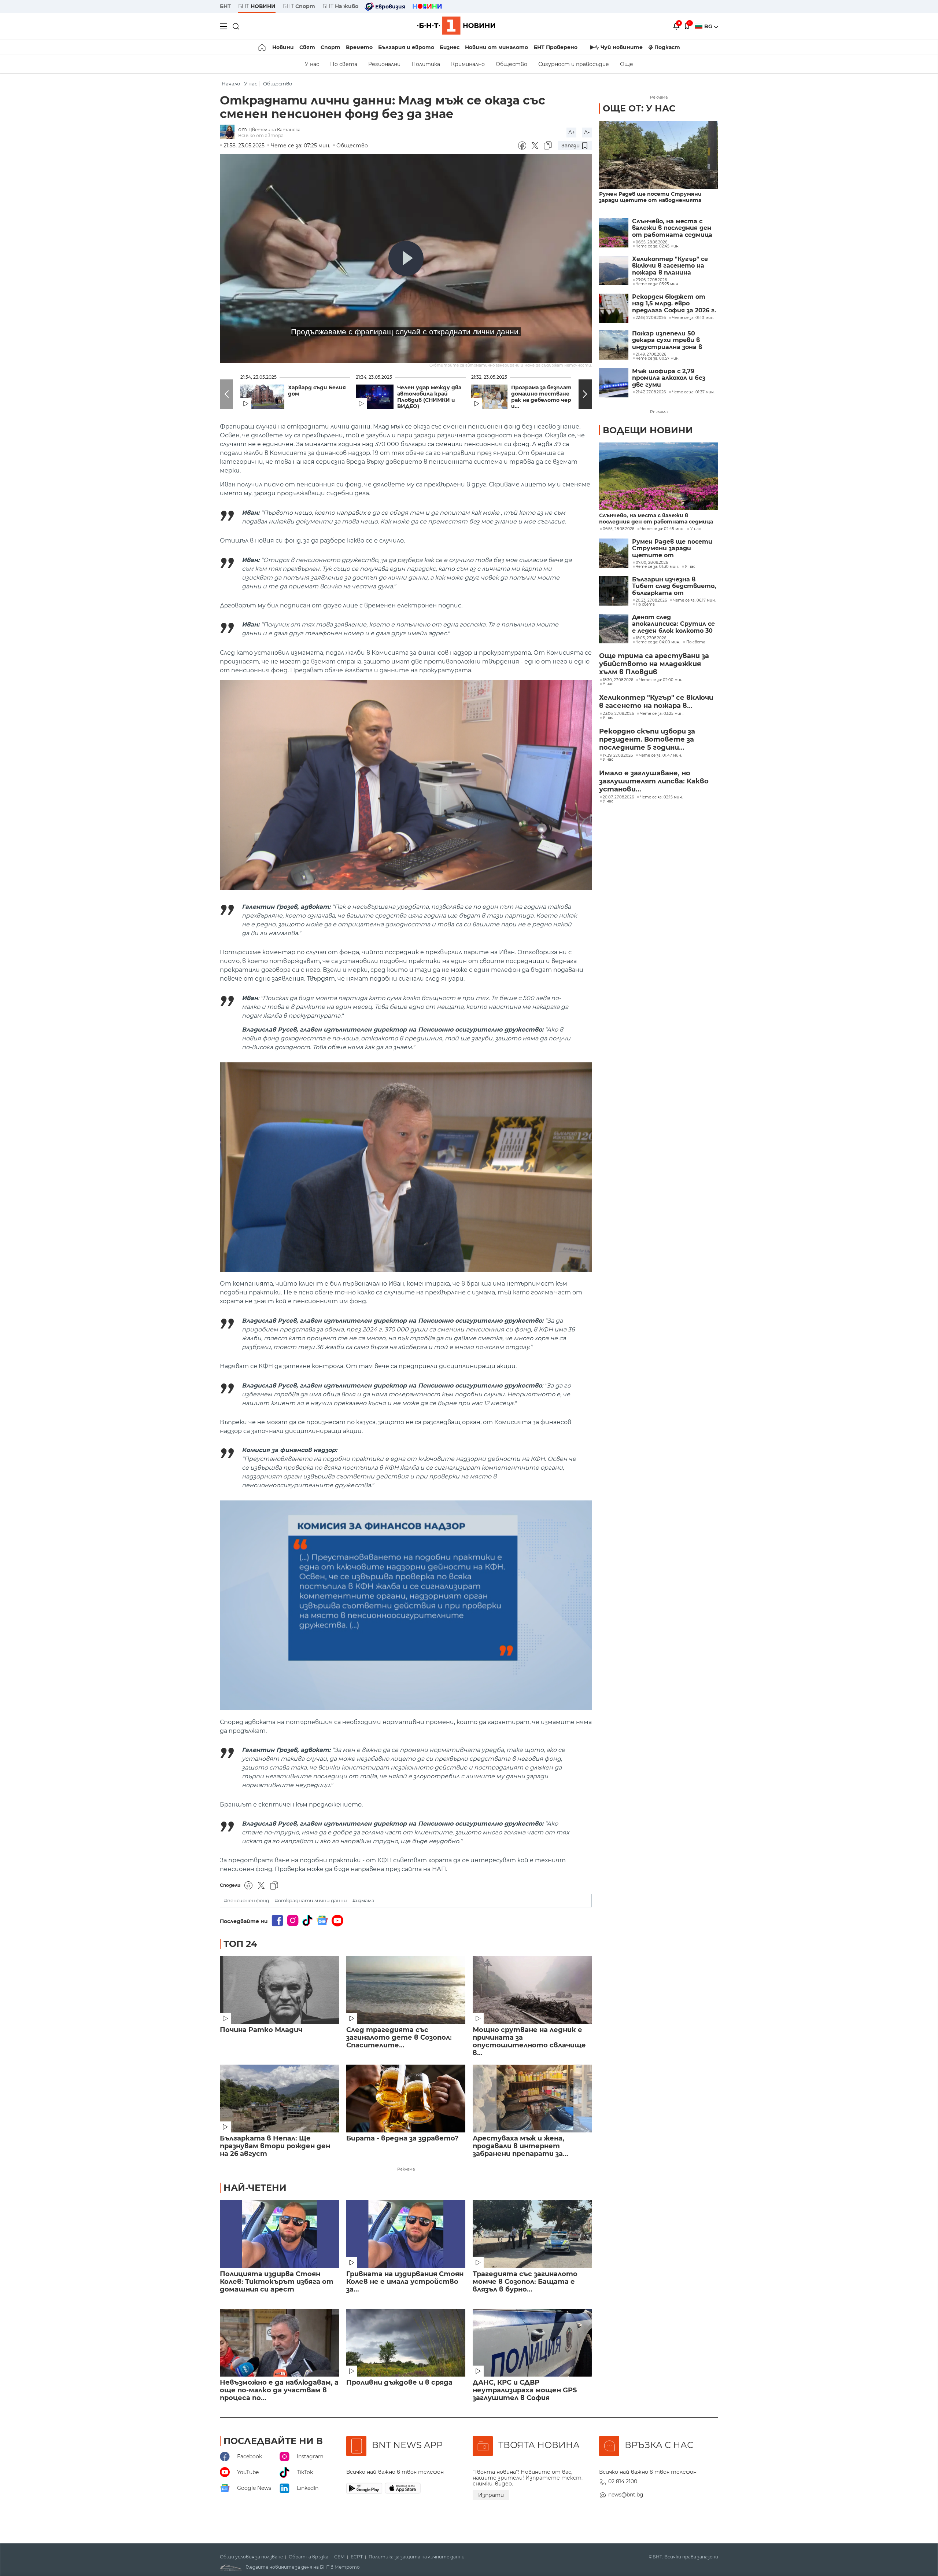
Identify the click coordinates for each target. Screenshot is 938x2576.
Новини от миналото (496, 47)
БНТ (225, 6)
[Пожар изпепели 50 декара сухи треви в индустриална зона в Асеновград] (614, 345)
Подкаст (667, 47)
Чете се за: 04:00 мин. (658, 642)
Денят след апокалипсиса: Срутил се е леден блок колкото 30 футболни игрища (673, 624)
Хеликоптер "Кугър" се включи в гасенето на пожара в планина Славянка (670, 266)
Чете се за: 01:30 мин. (657, 567)
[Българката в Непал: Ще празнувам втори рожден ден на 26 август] (279, 2099)
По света (344, 64)
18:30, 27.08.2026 (618, 680)
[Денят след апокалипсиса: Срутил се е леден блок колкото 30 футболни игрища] (614, 629)
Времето (359, 47)
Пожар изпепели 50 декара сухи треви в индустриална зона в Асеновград (667, 340)
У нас (312, 64)
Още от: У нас (639, 108)
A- (587, 132)
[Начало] (263, 47)
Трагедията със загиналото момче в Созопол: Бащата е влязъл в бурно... (525, 2282)
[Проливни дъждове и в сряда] (406, 2343)
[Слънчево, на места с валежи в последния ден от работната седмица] (614, 233)
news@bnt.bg (626, 2495)
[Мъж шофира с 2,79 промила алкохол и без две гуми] (614, 383)
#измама (363, 1901)
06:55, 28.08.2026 (618, 529)
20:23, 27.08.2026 (651, 600)
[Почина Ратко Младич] (279, 1990)
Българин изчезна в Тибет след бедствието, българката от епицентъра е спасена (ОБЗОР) (674, 586)
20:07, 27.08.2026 (618, 797)
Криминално (468, 64)
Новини (283, 47)
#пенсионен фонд (247, 1901)
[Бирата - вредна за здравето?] (406, 2099)
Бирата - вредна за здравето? (402, 2138)
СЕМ (339, 2557)
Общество (512, 64)
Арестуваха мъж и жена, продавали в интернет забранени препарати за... (520, 2146)
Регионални (384, 64)
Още (627, 64)
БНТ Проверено (555, 47)
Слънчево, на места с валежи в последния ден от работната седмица (672, 228)
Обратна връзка (309, 2557)
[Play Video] (406, 258)
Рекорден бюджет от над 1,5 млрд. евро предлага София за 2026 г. (674, 304)
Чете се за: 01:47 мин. (660, 756)
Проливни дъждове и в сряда (399, 2383)
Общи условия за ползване (251, 2557)
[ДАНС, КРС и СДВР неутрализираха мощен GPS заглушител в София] (532, 2343)
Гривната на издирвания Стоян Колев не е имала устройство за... (405, 2282)
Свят (307, 47)
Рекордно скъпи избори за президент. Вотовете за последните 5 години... (647, 739)
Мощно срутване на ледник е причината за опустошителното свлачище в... (529, 2042)
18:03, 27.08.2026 (651, 638)
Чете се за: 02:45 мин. (662, 529)
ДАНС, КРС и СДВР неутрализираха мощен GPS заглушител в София (525, 2390)
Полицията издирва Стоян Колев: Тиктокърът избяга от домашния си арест (277, 2282)
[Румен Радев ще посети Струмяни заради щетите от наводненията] (659, 155)
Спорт (330, 47)
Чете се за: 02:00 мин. (661, 680)
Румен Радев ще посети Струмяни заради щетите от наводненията (650, 197)
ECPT (357, 2557)
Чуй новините (622, 47)
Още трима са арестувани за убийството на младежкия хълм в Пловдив (654, 664)
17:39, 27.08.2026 (618, 756)
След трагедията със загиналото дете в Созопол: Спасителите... (399, 2038)
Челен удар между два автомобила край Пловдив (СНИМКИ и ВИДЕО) (429, 397)
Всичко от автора (261, 135)
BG (709, 26)
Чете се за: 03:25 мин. (662, 714)
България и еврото (406, 47)
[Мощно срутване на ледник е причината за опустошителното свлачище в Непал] (532, 1990)
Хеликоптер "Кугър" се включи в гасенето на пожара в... (656, 702)
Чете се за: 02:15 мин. (661, 797)
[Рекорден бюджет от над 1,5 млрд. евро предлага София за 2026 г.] (614, 308)
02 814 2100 (623, 2481)
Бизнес (450, 47)
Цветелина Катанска (274, 130)
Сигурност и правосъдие (574, 64)
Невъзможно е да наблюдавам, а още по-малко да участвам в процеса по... (279, 2390)
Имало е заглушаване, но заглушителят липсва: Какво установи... (654, 781)
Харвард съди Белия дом (317, 391)
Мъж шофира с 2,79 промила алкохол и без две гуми (669, 378)
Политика (426, 64)
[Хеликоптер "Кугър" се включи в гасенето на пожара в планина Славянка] (614, 271)
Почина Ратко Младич (261, 2030)
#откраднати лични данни (311, 1901)
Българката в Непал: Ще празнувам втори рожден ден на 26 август (275, 2146)
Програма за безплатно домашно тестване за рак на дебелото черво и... (545, 397)
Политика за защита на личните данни (417, 2557)
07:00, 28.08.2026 (652, 563)
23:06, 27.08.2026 (618, 714)
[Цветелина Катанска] (229, 133)
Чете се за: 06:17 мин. (694, 600)
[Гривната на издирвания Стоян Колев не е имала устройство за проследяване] (406, 2234)
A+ (572, 132)
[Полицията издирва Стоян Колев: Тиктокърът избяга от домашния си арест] (279, 2234)
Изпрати (491, 2495)
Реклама (406, 2169)
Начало (231, 84)
